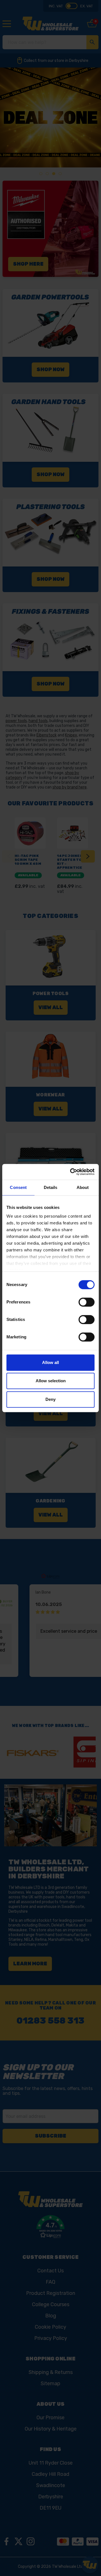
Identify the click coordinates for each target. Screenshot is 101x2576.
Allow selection (51, 1381)
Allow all (50, 1362)
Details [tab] (51, 1187)
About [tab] (83, 1187)
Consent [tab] (18, 1187)
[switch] (87, 1302)
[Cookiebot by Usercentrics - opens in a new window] (71, 1172)
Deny (50, 1399)
